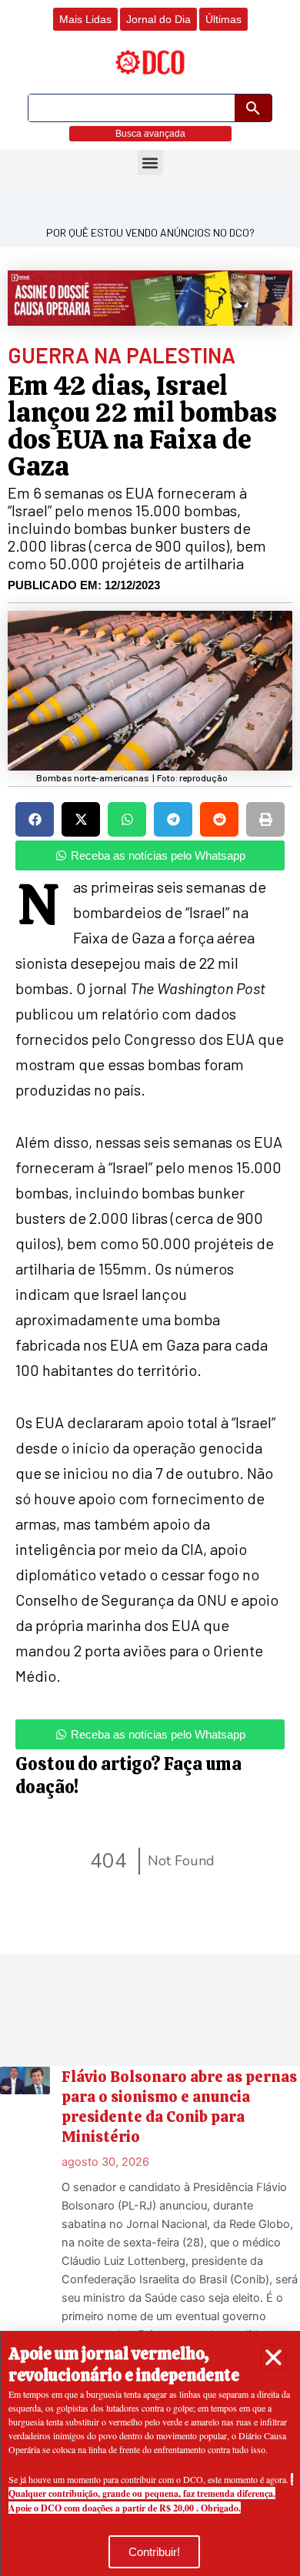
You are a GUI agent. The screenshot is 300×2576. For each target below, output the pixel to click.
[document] (150, 1288)
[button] (273, 2357)
